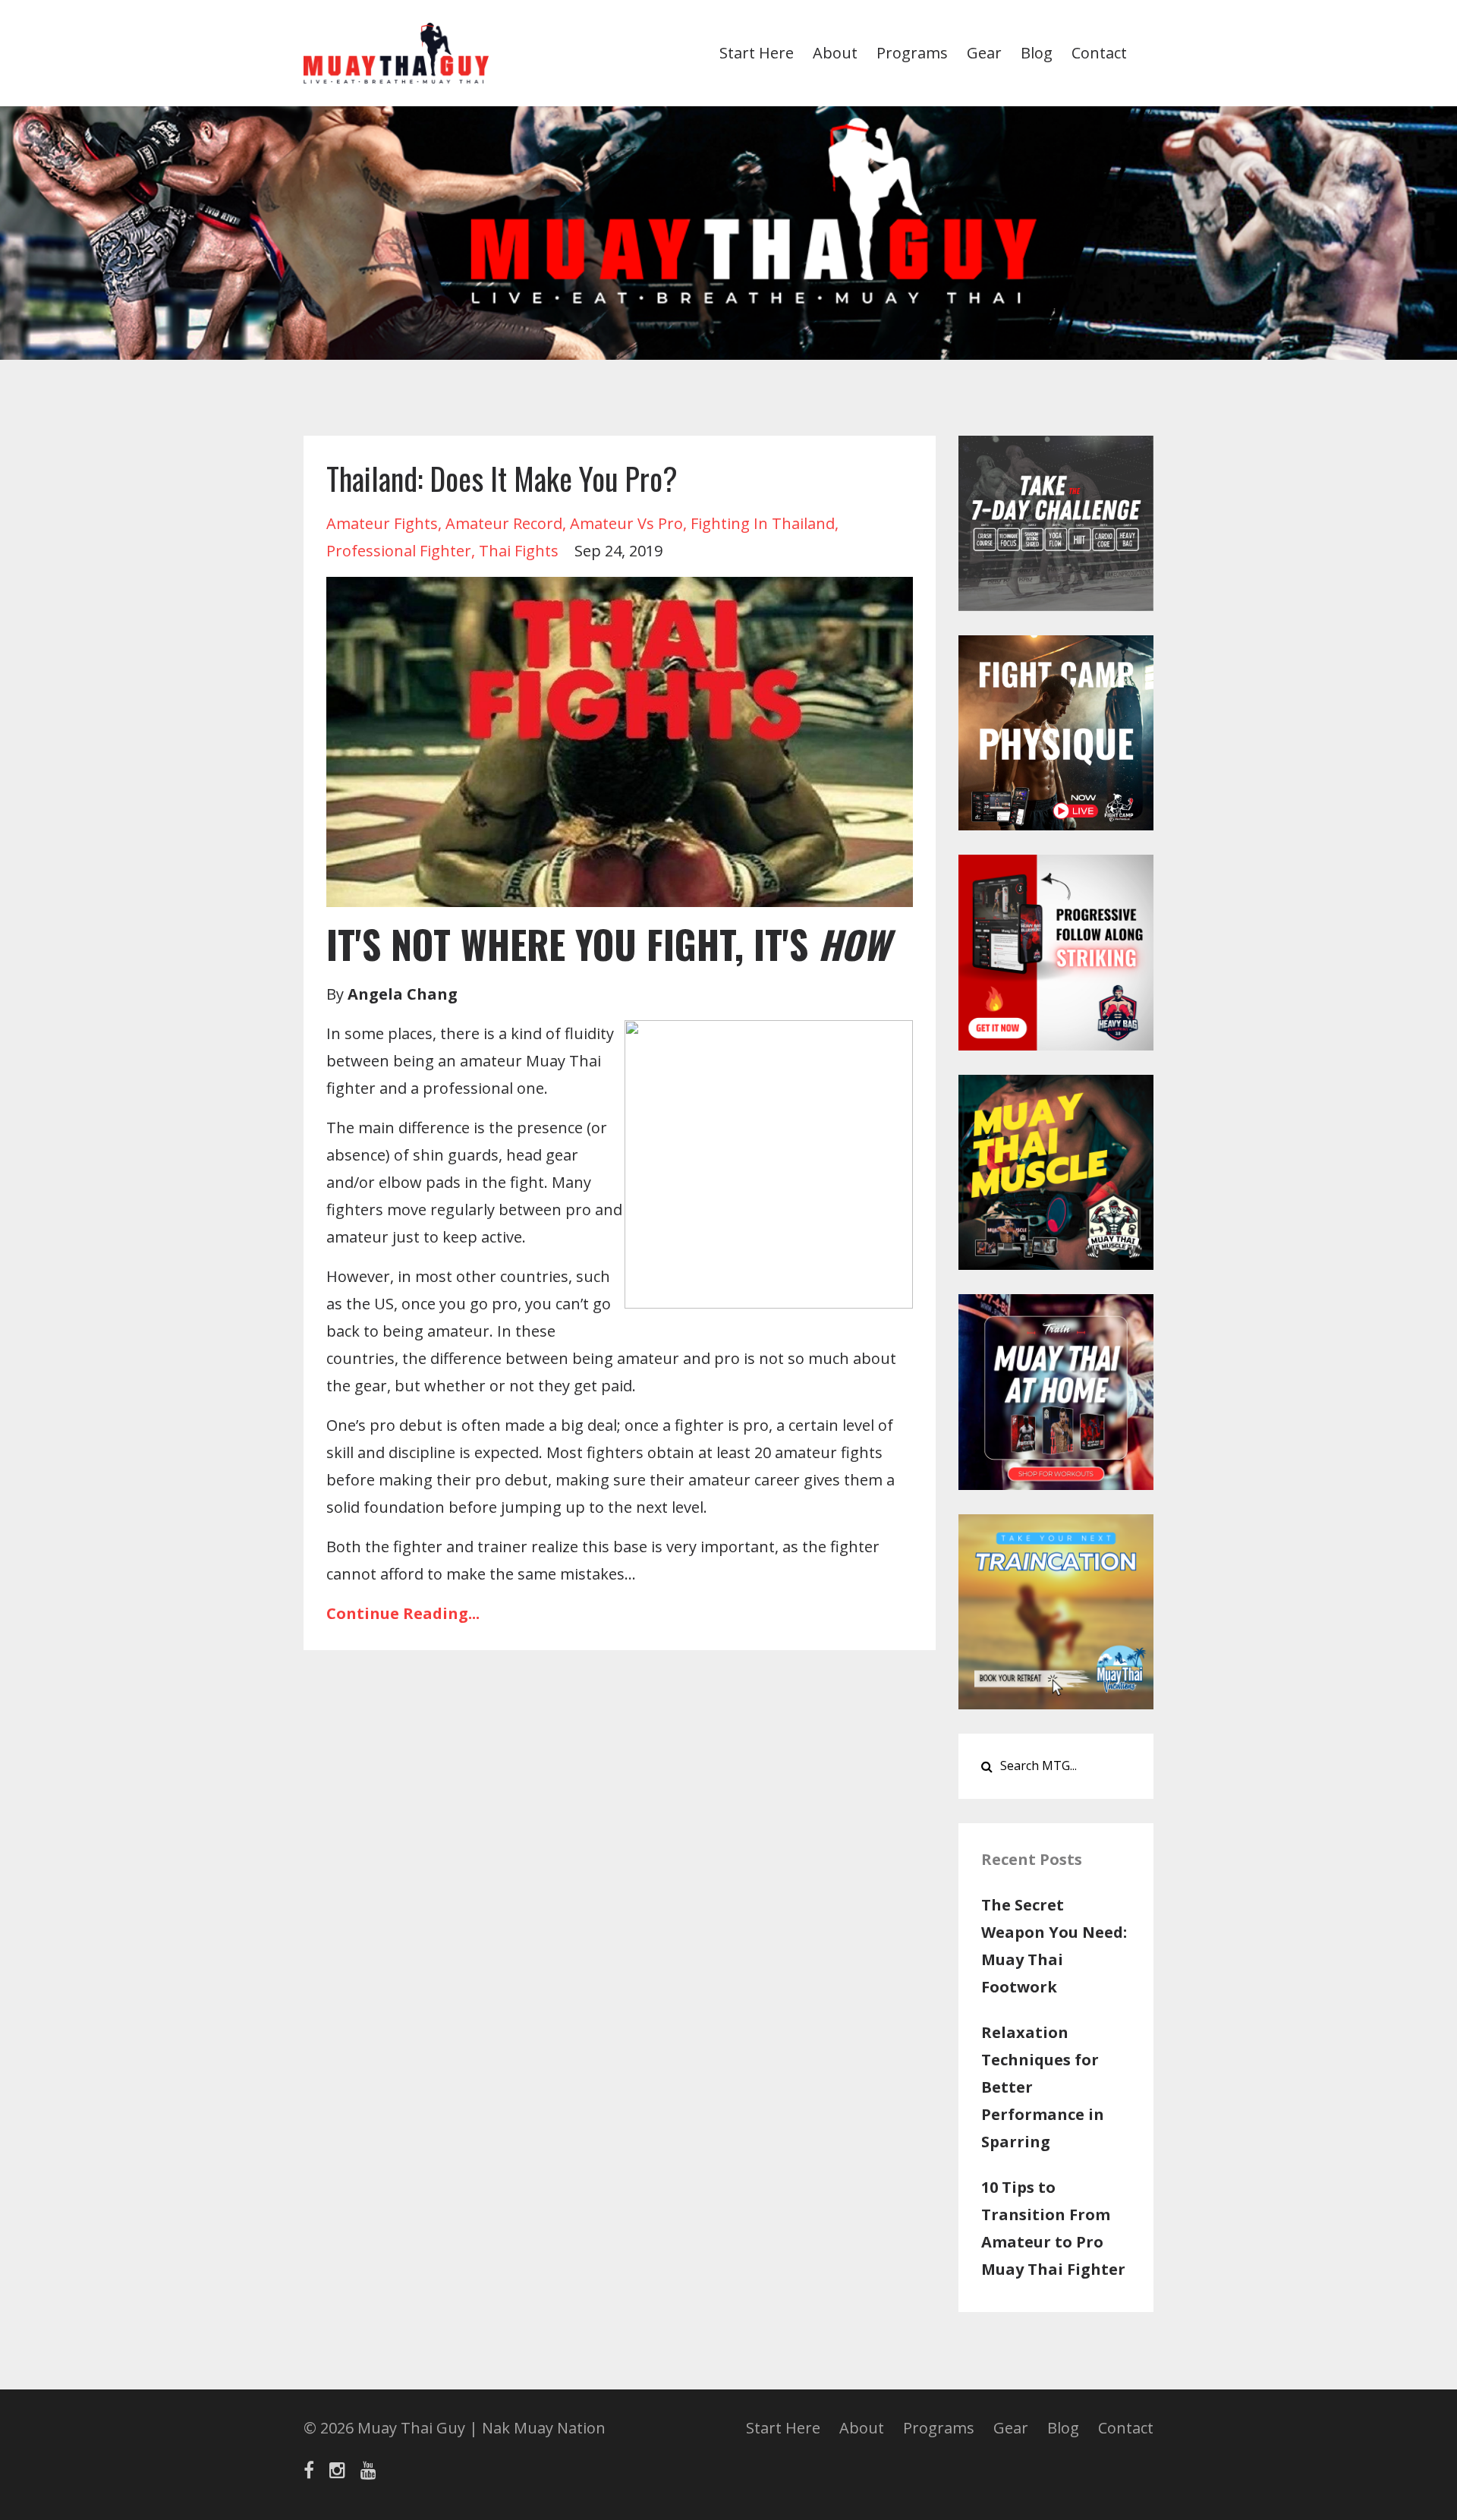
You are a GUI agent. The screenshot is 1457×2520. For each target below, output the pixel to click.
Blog (1037, 53)
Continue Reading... (403, 1613)
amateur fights (382, 523)
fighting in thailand (763, 523)
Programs (912, 53)
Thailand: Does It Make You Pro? (502, 478)
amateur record (504, 523)
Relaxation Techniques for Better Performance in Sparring (1043, 2087)
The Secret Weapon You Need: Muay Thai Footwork (1054, 1946)
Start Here (757, 53)
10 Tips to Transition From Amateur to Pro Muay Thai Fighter (1053, 2228)
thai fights (519, 551)
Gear (984, 53)
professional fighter (399, 551)
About (835, 53)
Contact (1099, 53)
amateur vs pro (626, 523)
